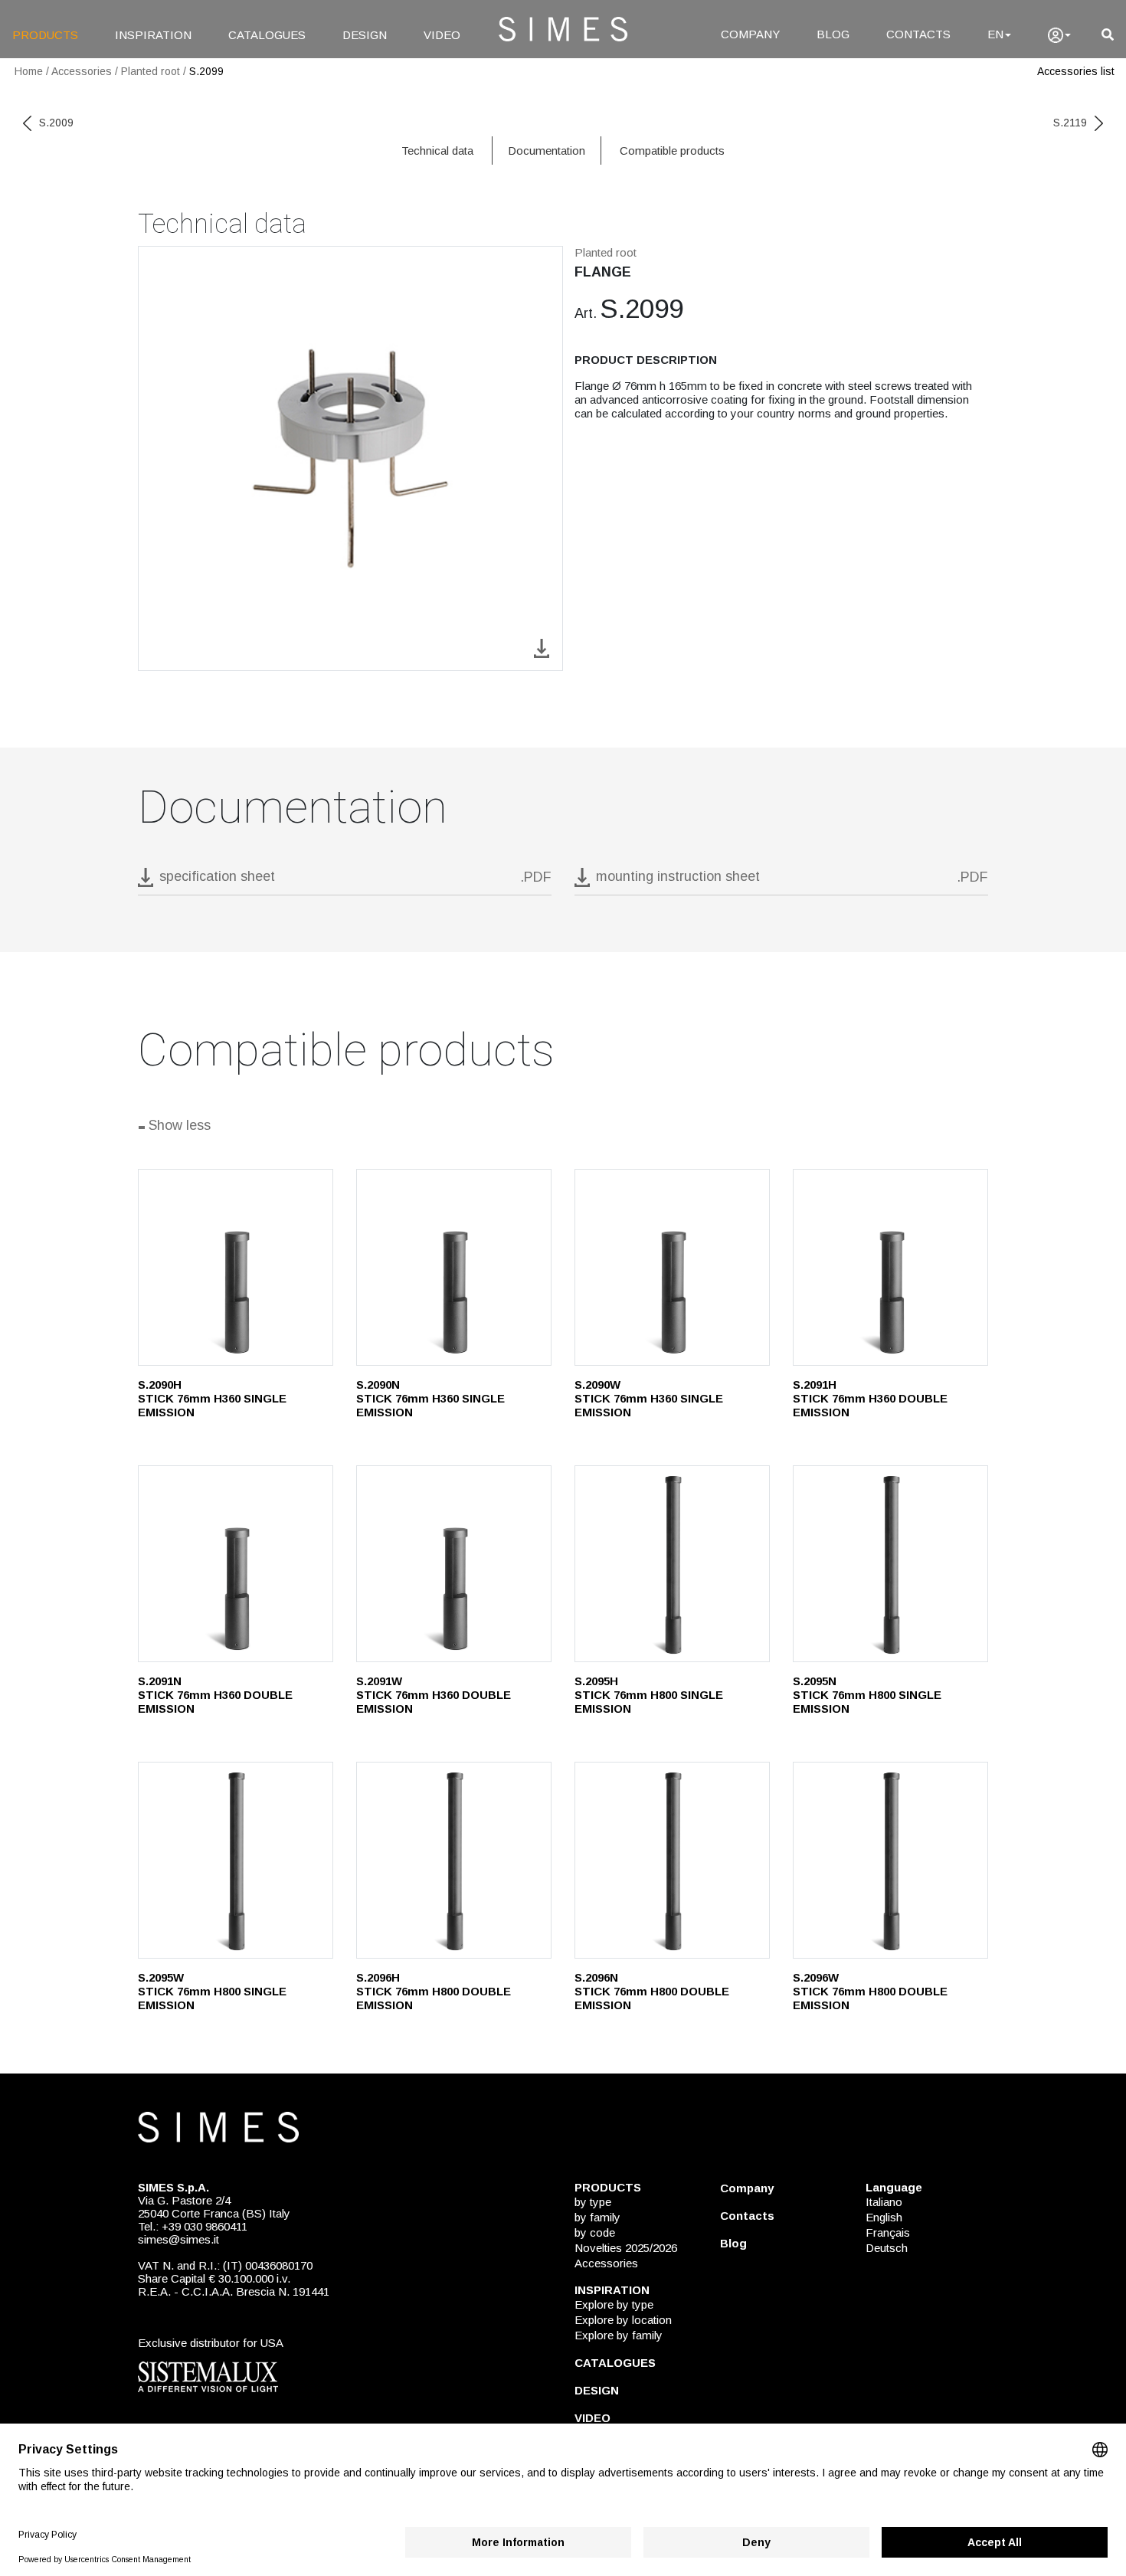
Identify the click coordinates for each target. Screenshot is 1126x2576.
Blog (733, 2243)
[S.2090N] (454, 1267)
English (884, 2217)
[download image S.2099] (542, 647)
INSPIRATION (153, 35)
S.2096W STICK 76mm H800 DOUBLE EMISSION (870, 1991)
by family (597, 2217)
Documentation (547, 151)
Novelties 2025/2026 (626, 2248)
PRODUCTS (45, 35)
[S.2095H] (672, 1564)
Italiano (884, 2202)
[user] (1059, 35)
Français (888, 2232)
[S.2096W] (890, 1860)
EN (995, 34)
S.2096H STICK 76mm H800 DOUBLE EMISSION (434, 1991)
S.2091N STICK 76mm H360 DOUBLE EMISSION (215, 1695)
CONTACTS (918, 34)
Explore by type (614, 2304)
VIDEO (442, 35)
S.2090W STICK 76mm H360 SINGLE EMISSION (649, 1398)
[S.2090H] (236, 1267)
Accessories (82, 71)
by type (593, 2202)
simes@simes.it (178, 2239)
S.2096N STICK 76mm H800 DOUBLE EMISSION (652, 1991)
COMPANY (750, 34)
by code (595, 2232)
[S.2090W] (672, 1267)
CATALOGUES (267, 35)
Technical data (437, 151)
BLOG (833, 34)
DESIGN (365, 35)
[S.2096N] (672, 1860)
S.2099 (206, 71)
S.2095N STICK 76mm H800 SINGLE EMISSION (867, 1695)
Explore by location (623, 2320)
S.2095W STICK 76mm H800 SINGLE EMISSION (212, 1991)
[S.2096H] (454, 1860)
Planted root (151, 71)
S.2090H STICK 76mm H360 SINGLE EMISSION (212, 1398)
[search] (1108, 35)
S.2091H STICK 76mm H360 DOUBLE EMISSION (870, 1398)
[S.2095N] (890, 1564)
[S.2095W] (236, 1860)
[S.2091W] (454, 1564)
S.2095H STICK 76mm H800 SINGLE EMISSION (649, 1695)
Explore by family (619, 2335)
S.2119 (1070, 123)
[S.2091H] (890, 1267)
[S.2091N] (236, 1564)
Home (29, 71)
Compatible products (672, 151)
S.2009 (56, 123)
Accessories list (1076, 71)
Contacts (747, 2216)
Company (747, 2188)
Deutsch (887, 2248)
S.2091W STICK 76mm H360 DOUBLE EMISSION (434, 1695)
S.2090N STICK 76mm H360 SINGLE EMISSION (430, 1398)
